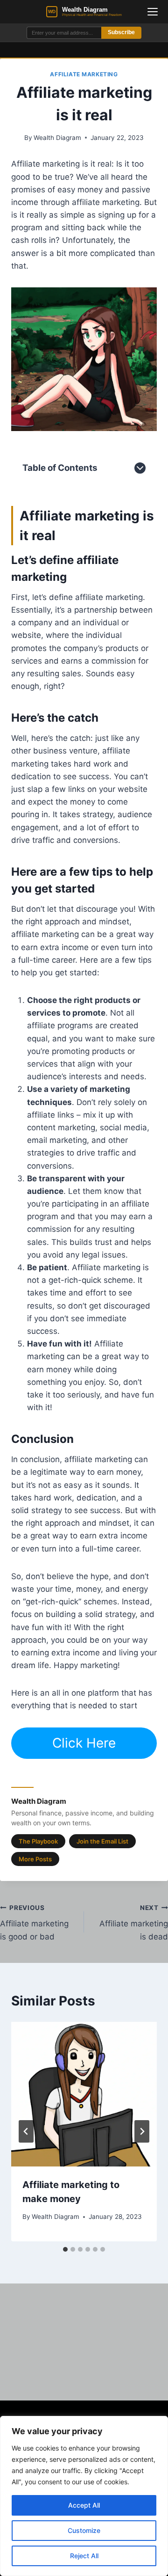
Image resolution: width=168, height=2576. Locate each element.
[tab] (65, 2249)
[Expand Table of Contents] (140, 468)
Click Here (84, 1743)
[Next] (142, 2131)
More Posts (35, 1859)
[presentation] (84, 2094)
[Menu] (153, 12)
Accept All (84, 2505)
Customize (84, 2530)
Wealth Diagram (57, 138)
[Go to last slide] (26, 2131)
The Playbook (38, 1841)
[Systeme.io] (84, 359)
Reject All (84, 2556)
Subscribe (121, 32)
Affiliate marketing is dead (134, 1923)
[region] (84, 2496)
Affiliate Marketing (84, 74)
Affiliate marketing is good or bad (34, 1923)
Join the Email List (102, 1841)
